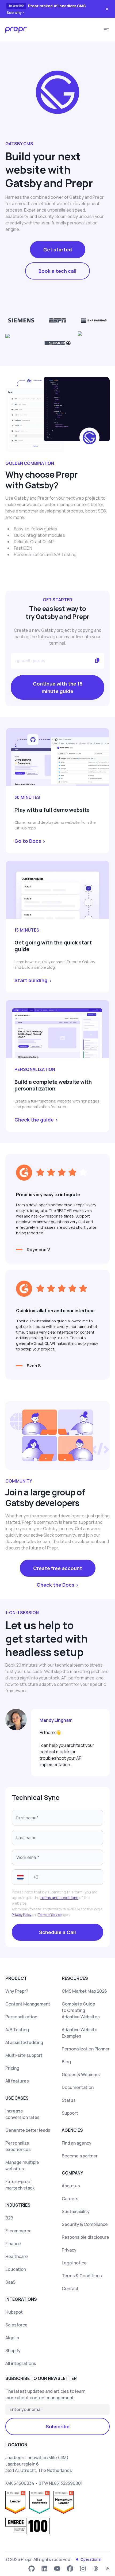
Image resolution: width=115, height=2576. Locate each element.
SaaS (10, 2282)
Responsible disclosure (85, 2237)
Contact (70, 2288)
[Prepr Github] (32, 2569)
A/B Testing (17, 2030)
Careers (70, 2199)
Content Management (28, 2004)
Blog (66, 2062)
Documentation (78, 2087)
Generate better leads (28, 2130)
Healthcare (17, 2256)
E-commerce (18, 2231)
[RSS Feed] (108, 2569)
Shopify (13, 2351)
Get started (58, 250)
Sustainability (76, 2211)
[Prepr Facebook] (70, 2569)
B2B (9, 2218)
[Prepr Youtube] (57, 2569)
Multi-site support (24, 2055)
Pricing (12, 2068)
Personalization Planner (86, 2049)
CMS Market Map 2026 (84, 1991)
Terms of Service (50, 1915)
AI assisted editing (24, 2042)
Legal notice (74, 2263)
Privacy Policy (22, 1915)
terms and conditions (59, 1898)
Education (16, 2269)
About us (71, 2186)
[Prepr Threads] (96, 2569)
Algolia (12, 2338)
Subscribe (58, 2426)
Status (69, 2100)
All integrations (21, 2363)
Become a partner (80, 2156)
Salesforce (16, 2325)
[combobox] (20, 1877)
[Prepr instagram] (83, 2569)
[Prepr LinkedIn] (44, 2569)
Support (70, 2113)
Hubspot (14, 2312)
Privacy (69, 2250)
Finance (13, 2244)
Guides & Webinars (81, 2074)
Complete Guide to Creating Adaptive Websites (81, 2010)
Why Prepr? (17, 1991)
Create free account (58, 1568)
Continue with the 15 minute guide (58, 687)
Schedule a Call (57, 1932)
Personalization (21, 2017)
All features (17, 2081)
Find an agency (77, 2143)
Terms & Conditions (82, 2276)
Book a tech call (57, 271)
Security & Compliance (85, 2224)
